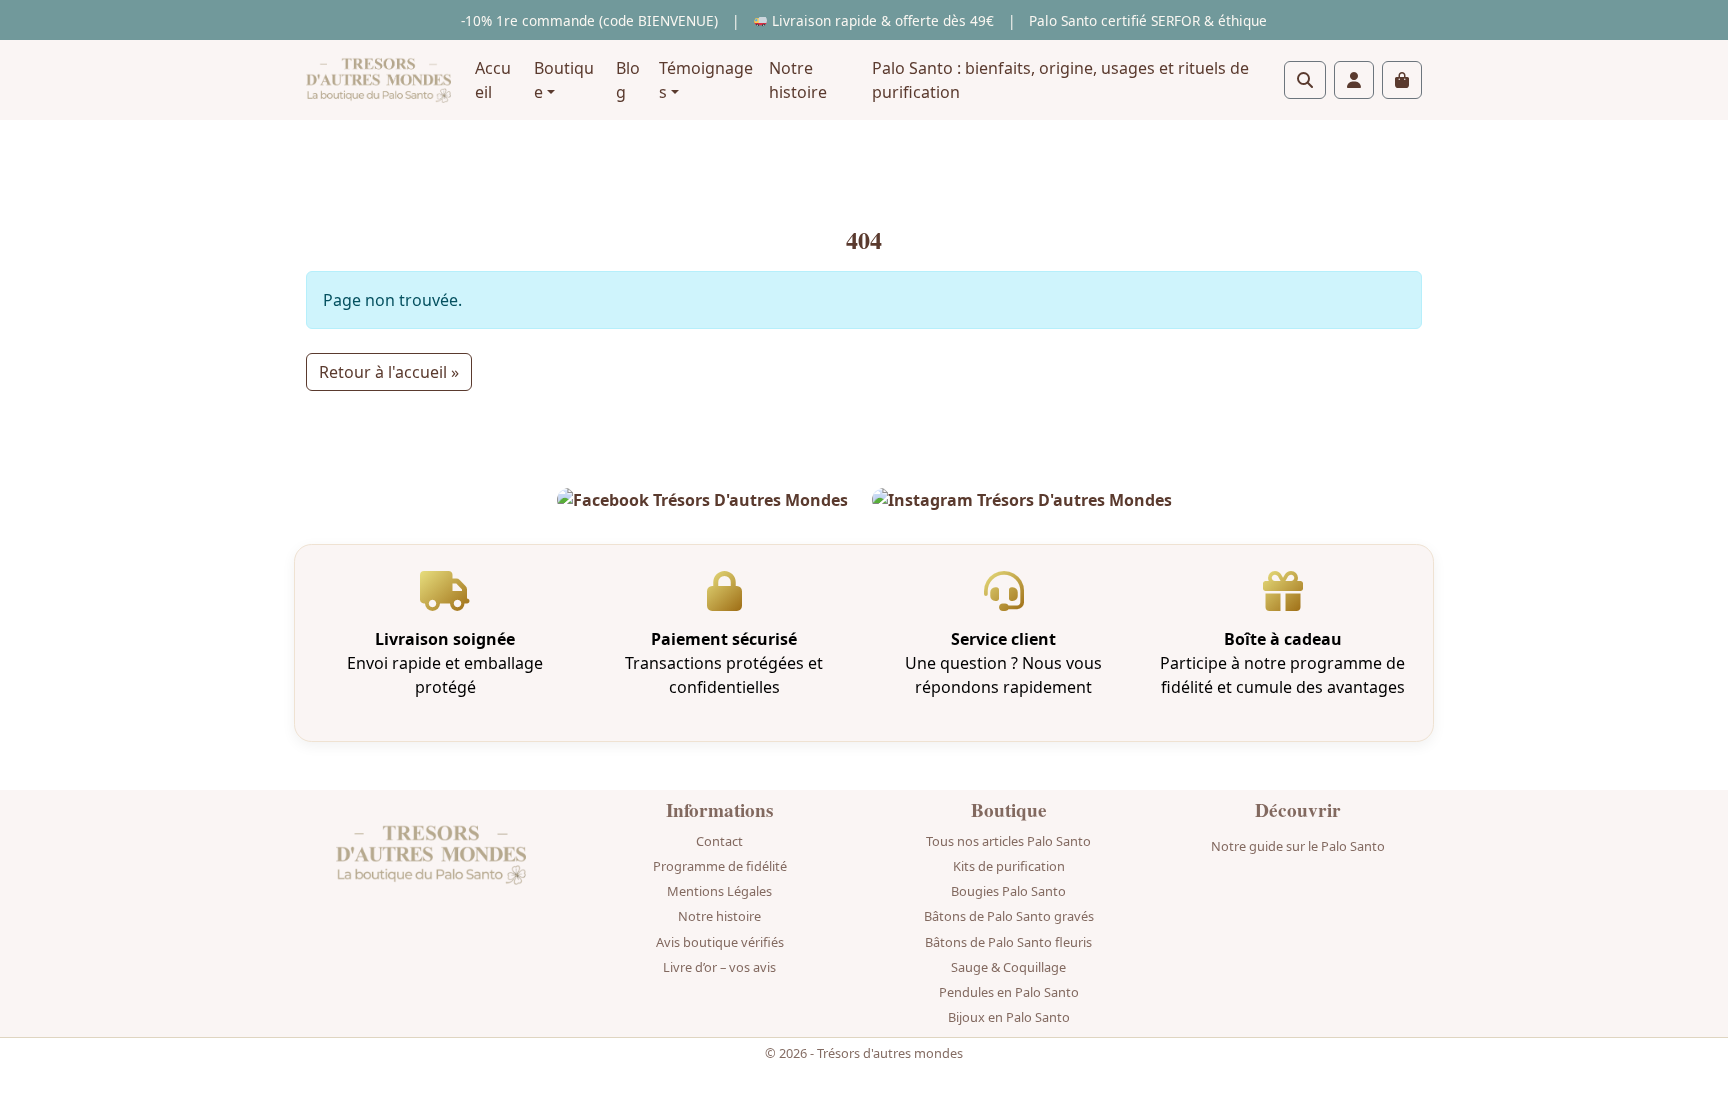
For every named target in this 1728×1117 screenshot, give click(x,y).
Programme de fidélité (720, 866)
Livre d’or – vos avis (719, 967)
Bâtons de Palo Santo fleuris (1008, 942)
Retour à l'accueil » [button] (389, 372)
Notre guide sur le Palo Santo (1298, 846)
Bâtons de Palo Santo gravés (1009, 916)
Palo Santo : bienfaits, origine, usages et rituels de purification (1060, 80)
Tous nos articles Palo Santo (1008, 841)
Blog (628, 80)
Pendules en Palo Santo (1009, 992)
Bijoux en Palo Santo (1009, 1017)
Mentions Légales (719, 891)
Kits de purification (1009, 866)
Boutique (564, 80)
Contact (719, 841)
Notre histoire (798, 80)
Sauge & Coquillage (1008, 967)
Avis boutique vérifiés (720, 942)
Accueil (493, 80)
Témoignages (706, 80)
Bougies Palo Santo (1008, 891)
